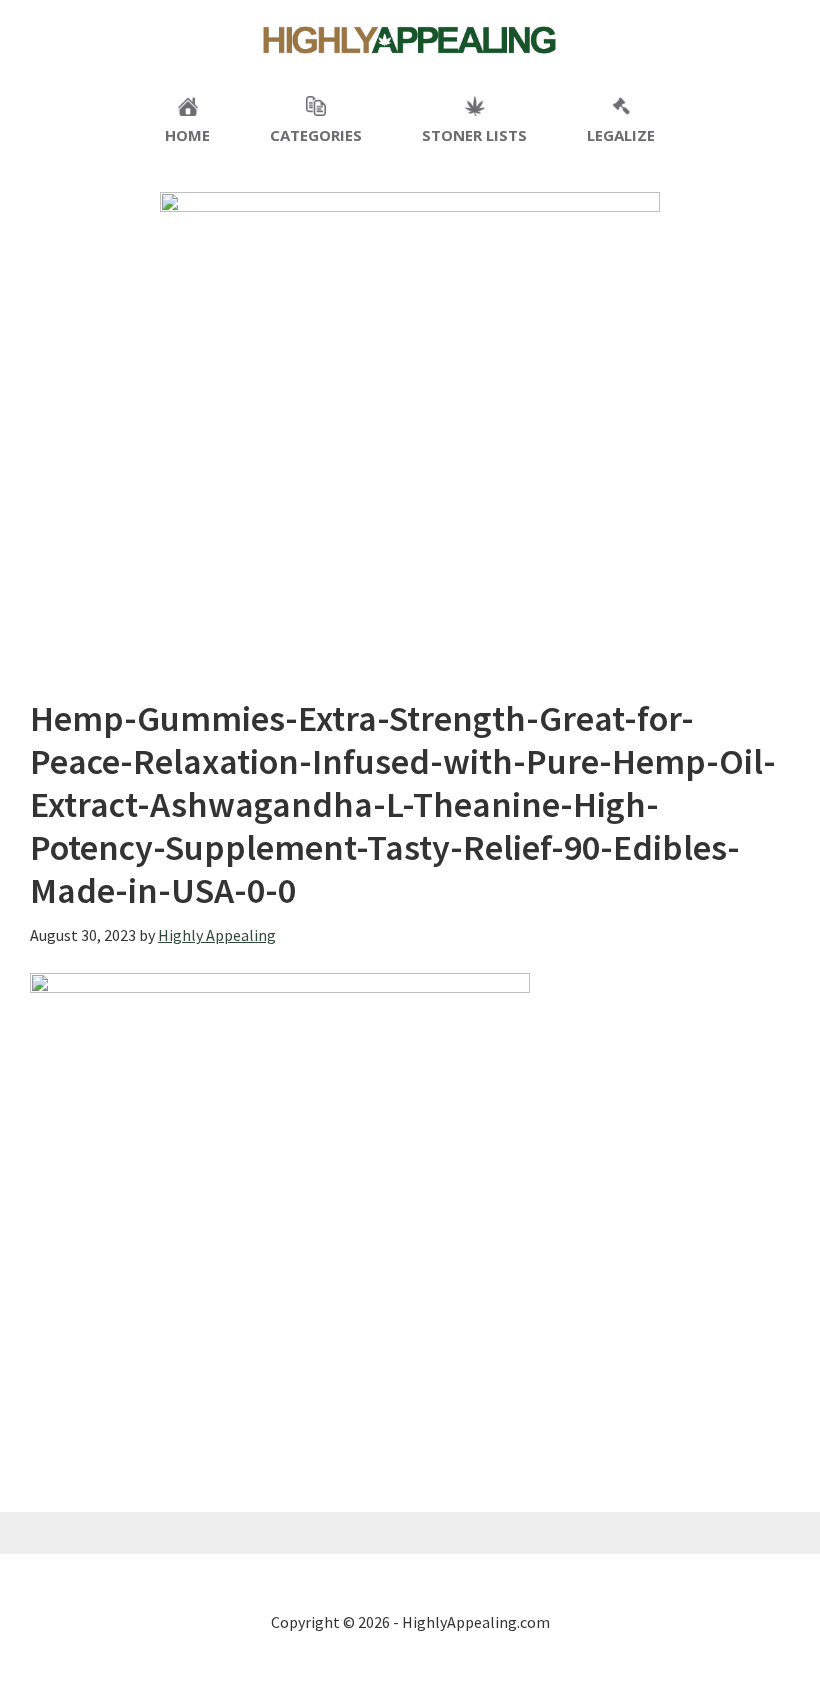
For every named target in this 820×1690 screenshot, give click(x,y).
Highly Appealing (410, 40)
